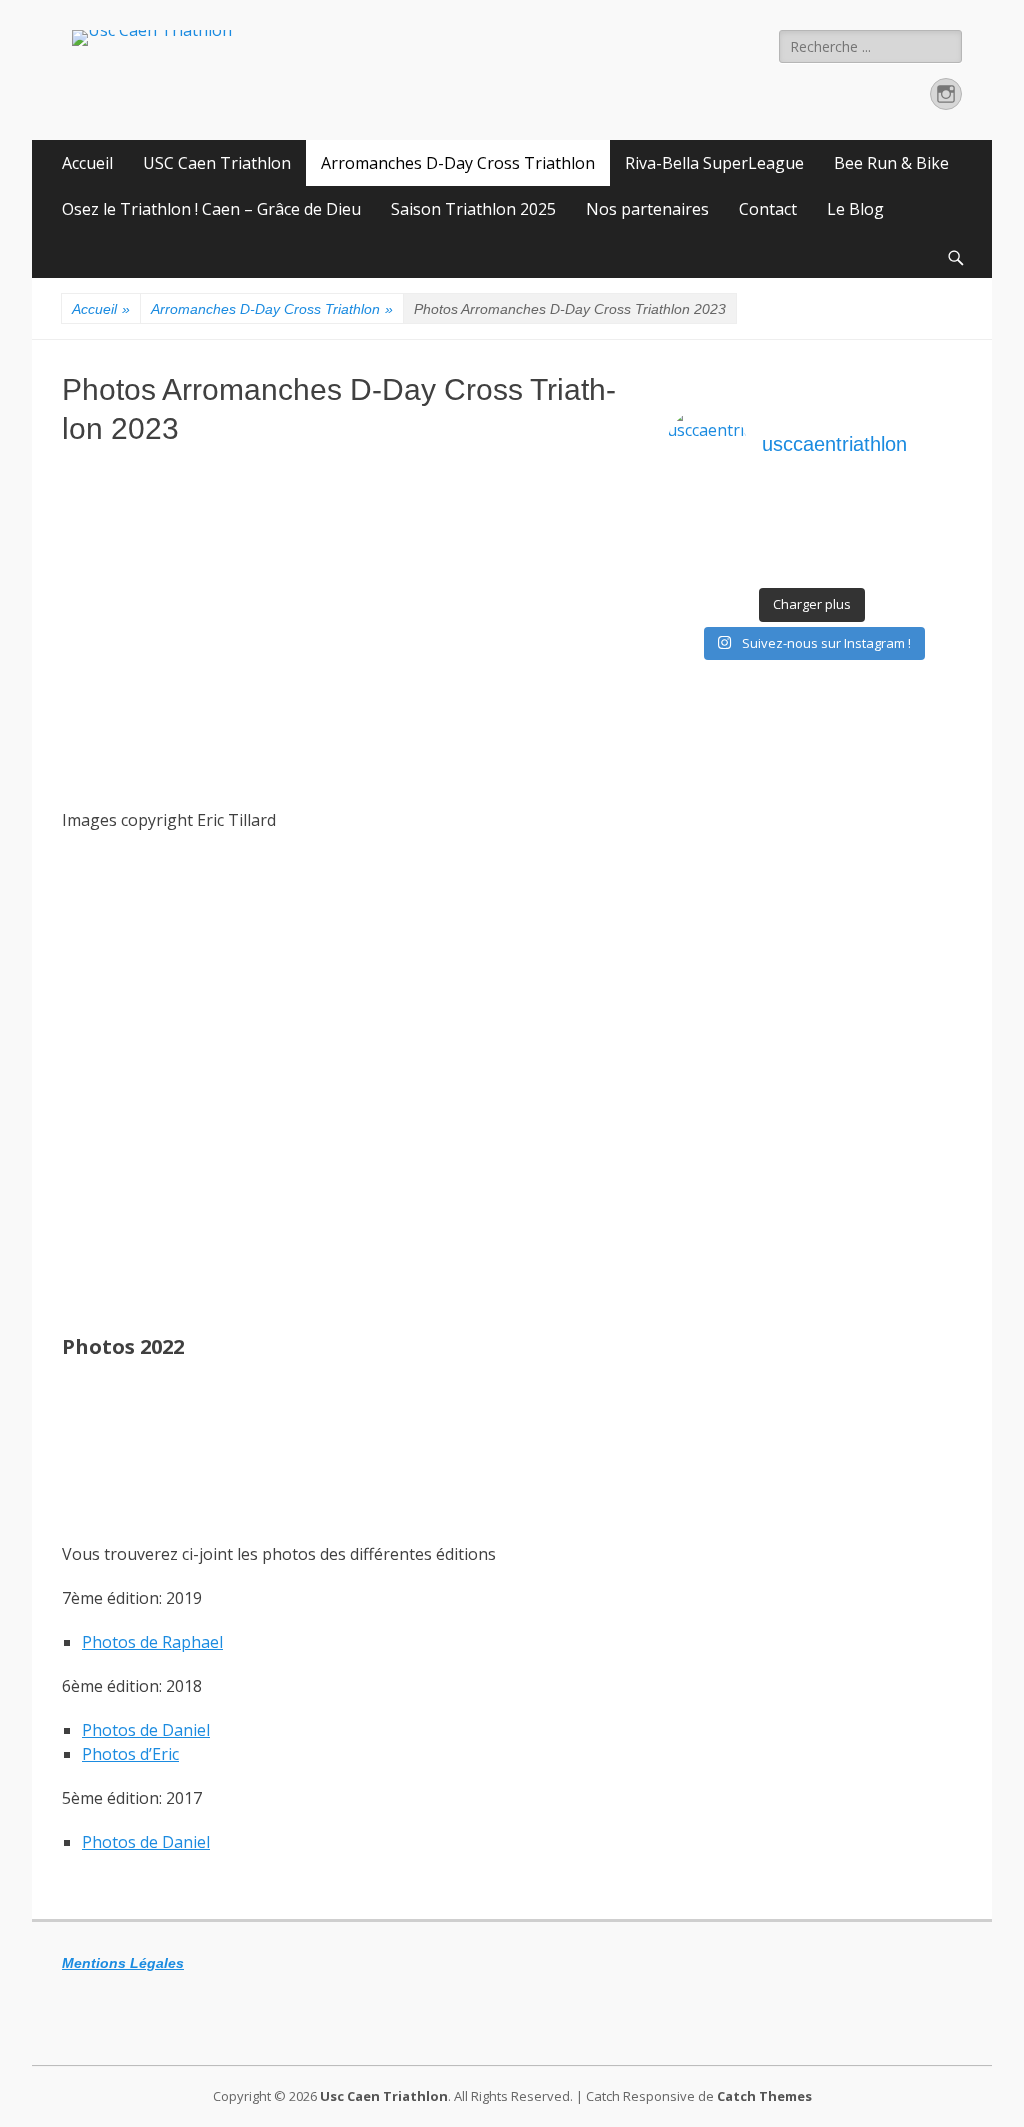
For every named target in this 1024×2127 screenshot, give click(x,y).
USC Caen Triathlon (217, 163)
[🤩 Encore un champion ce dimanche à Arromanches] (921, 539)
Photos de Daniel (146, 1730)
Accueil (87, 163)
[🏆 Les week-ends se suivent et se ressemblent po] (776, 513)
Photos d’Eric (130, 1754)
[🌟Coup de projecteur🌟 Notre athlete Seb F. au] (703, 539)
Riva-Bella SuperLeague (714, 163)
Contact (768, 209)
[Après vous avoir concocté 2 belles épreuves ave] (848, 539)
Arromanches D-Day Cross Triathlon (458, 163)
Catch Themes (764, 2096)
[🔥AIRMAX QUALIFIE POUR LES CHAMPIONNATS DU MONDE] (703, 513)
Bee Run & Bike (891, 163)
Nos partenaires (647, 209)
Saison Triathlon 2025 (473, 209)
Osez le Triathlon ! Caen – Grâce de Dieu (211, 209)
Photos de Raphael (152, 1642)
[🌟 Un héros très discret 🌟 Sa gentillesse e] (921, 513)
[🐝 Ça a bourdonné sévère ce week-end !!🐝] (703, 565)
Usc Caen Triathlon (384, 2096)
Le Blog (855, 209)
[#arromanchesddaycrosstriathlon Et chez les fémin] (776, 565)
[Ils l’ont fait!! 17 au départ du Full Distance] (776, 539)
